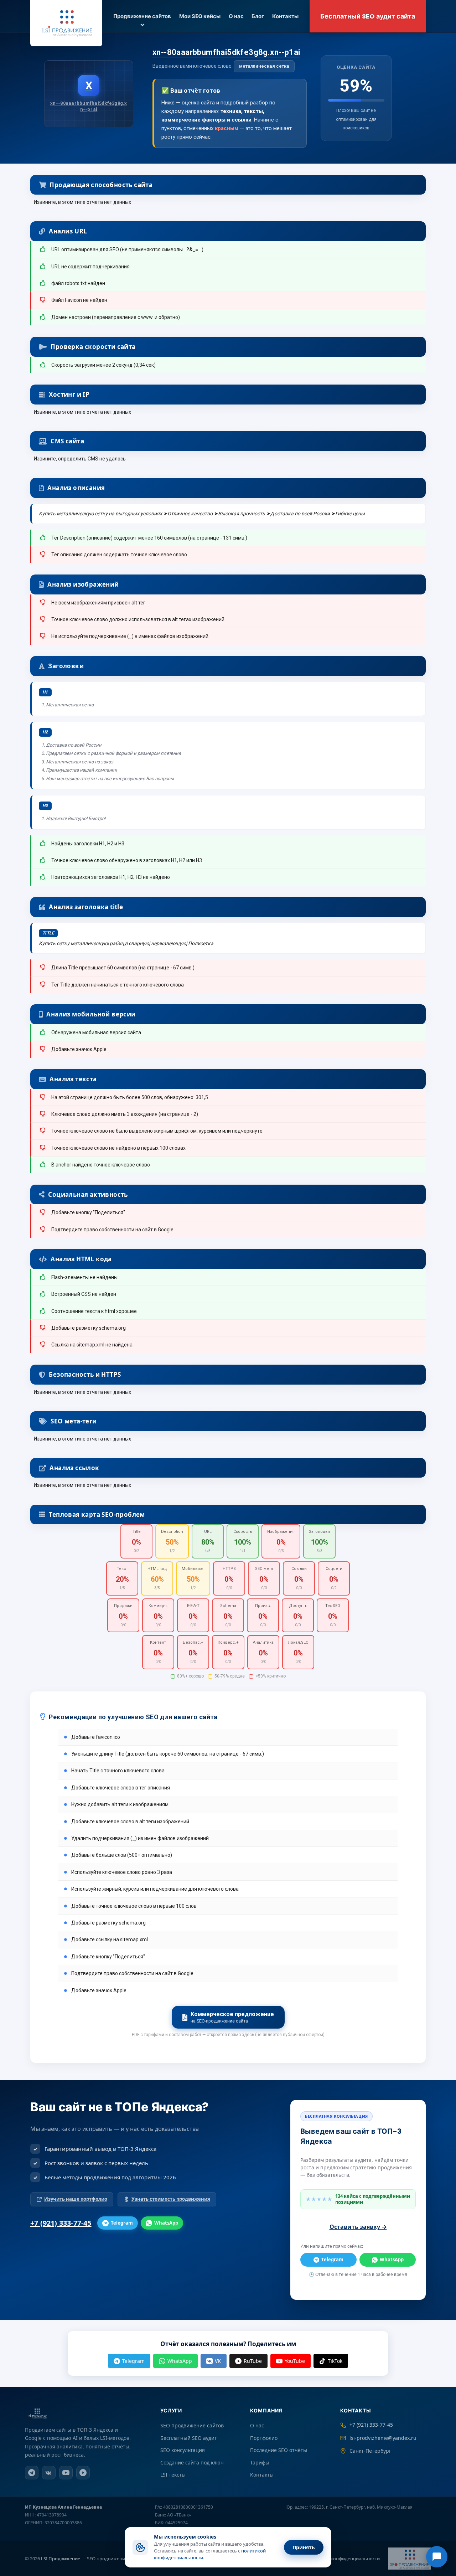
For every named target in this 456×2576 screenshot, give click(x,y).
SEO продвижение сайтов (192, 2425)
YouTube (295, 2361)
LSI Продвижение (61, 2559)
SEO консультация (183, 2450)
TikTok (335, 2361)
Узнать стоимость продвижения (171, 2199)
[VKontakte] (49, 2473)
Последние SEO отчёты (279, 2450)
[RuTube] (83, 2473)
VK (218, 2361)
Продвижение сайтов (142, 16)
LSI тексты (173, 2475)
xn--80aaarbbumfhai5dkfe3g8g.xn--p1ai (226, 52)
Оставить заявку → (358, 2227)
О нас (236, 16)
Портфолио (264, 2438)
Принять (304, 2547)
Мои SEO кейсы (200, 16)
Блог (258, 16)
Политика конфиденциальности (344, 2559)
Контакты (285, 16)
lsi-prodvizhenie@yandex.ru (383, 2438)
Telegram (122, 2223)
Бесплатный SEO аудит (189, 2438)
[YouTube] (66, 2473)
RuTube (253, 2361)
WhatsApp (166, 2223)
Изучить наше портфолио (76, 2199)
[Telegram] (32, 2473)
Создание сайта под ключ (192, 2462)
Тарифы (260, 2462)
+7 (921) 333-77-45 (61, 2223)
